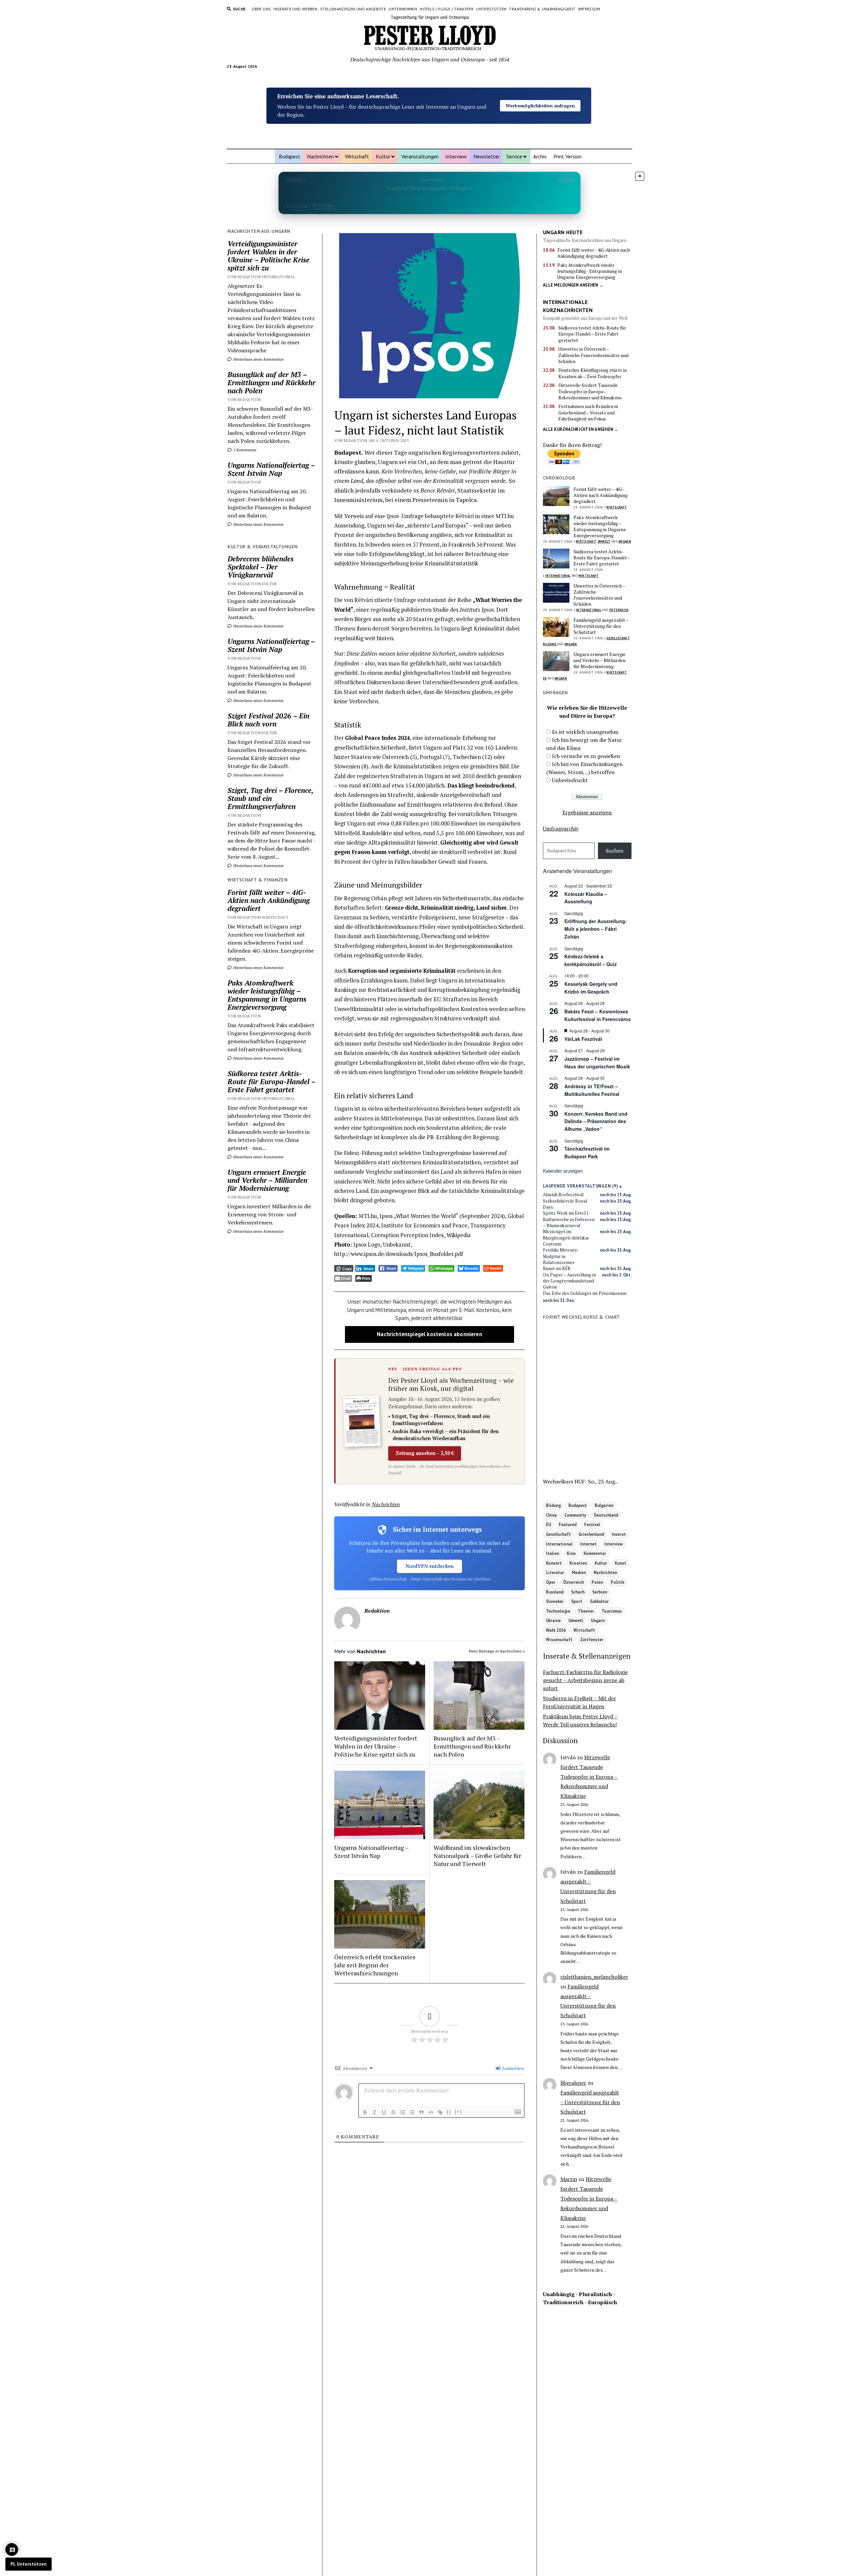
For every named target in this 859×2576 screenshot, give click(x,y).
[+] (458, 2112)
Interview (456, 156)
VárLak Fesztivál (583, 1039)
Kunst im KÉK (557, 1268)
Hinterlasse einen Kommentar (258, 359)
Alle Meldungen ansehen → (573, 285)
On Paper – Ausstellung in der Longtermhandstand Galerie (569, 1281)
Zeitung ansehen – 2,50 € (425, 1453)
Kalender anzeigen (563, 1171)
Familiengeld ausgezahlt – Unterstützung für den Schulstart (601, 626)
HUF (580, 1481)
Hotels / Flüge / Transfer (447, 9)
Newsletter (487, 156)
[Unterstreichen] (384, 2112)
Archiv (540, 156)
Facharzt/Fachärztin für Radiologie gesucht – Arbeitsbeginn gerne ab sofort (585, 1680)
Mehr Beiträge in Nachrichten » (497, 1651)
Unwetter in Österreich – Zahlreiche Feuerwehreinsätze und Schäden (593, 355)
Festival (592, 1524)
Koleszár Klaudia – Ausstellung (586, 898)
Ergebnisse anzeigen (587, 812)
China (551, 1515)
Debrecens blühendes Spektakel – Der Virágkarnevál (261, 567)
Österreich (619, 610)
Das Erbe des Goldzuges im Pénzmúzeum (585, 1293)
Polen (597, 1582)
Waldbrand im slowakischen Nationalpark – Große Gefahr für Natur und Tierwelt (477, 1856)
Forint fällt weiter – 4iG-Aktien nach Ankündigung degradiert (269, 900)
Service (514, 156)
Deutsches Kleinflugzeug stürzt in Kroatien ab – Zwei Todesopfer (593, 373)
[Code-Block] (431, 2112)
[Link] (440, 2112)
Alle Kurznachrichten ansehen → (581, 429)
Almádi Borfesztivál (563, 1195)
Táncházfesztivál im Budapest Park (587, 1152)
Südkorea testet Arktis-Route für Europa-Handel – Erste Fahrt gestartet (271, 1081)
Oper (551, 1582)
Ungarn (625, 541)
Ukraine (553, 1620)
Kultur (383, 156)
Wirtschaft (357, 156)
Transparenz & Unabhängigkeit (542, 9)
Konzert (554, 1563)
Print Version (567, 156)
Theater (586, 1611)
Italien (552, 1553)
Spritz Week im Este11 (566, 1213)
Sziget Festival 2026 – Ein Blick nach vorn (268, 720)
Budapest (290, 156)
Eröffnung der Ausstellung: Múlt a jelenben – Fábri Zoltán (596, 929)
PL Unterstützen (29, 2564)
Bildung (550, 644)
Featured (568, 1524)
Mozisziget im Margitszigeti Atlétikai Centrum (566, 1238)
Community (575, 1515)
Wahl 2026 (556, 1630)
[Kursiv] (374, 2112)
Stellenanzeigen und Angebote (353, 9)
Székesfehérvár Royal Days (565, 1204)
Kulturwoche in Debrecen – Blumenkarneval (569, 1222)
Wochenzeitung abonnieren (540, 113)
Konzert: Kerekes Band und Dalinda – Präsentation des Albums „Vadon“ (596, 1121)
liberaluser (573, 2083)
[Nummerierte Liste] (403, 2112)
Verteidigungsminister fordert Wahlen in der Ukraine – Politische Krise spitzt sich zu (268, 256)
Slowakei (555, 1601)
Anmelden (512, 2068)
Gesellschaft (618, 638)
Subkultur (599, 1601)
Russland (555, 1592)
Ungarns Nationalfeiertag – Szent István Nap (271, 469)
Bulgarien (604, 1505)
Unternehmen (403, 9)
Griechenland (591, 1534)
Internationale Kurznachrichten (568, 306)
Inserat (619, 1534)
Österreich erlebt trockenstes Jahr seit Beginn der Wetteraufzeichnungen (375, 1965)
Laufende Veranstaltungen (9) (581, 1186)
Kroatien (578, 1563)
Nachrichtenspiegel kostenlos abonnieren (429, 1334)
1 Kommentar (244, 450)
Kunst (620, 1563)
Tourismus (612, 1611)
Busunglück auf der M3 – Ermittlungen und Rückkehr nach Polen (271, 383)
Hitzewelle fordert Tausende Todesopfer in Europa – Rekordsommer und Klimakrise (590, 391)
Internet (588, 1544)
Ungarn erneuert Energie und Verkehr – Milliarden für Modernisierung (267, 1180)
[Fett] (365, 2112)
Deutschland (606, 1515)
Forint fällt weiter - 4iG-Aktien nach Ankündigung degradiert (594, 253)
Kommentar (595, 1553)
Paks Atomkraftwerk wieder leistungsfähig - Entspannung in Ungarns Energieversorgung (590, 271)
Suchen (615, 851)
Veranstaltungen (420, 156)
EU (545, 678)
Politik (617, 1582)
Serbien (600, 1592)
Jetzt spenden (540, 98)
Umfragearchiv (561, 828)
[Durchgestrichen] (393, 2112)
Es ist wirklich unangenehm (585, 732)
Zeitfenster (592, 1639)
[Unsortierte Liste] (412, 2112)
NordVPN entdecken (429, 1566)
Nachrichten (320, 156)
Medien (579, 1572)
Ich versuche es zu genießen (586, 756)
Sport (577, 1601)
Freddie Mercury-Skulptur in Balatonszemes (561, 1256)
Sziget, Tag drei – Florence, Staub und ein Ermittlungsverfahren (270, 798)
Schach (578, 1592)
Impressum (589, 9)
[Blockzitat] (421, 2112)
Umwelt (604, 541)
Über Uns (261, 9)
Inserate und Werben (295, 9)
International (558, 576)
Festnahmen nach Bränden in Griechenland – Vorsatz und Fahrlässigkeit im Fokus (588, 413)
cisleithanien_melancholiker (594, 1977)
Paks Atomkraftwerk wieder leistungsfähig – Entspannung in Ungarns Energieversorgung (267, 995)
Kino (571, 1553)
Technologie (558, 1611)
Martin (569, 2179)
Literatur (555, 1572)
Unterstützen (491, 9)
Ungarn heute (563, 232)
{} (449, 2112)
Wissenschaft (559, 1639)
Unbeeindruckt (570, 780)
